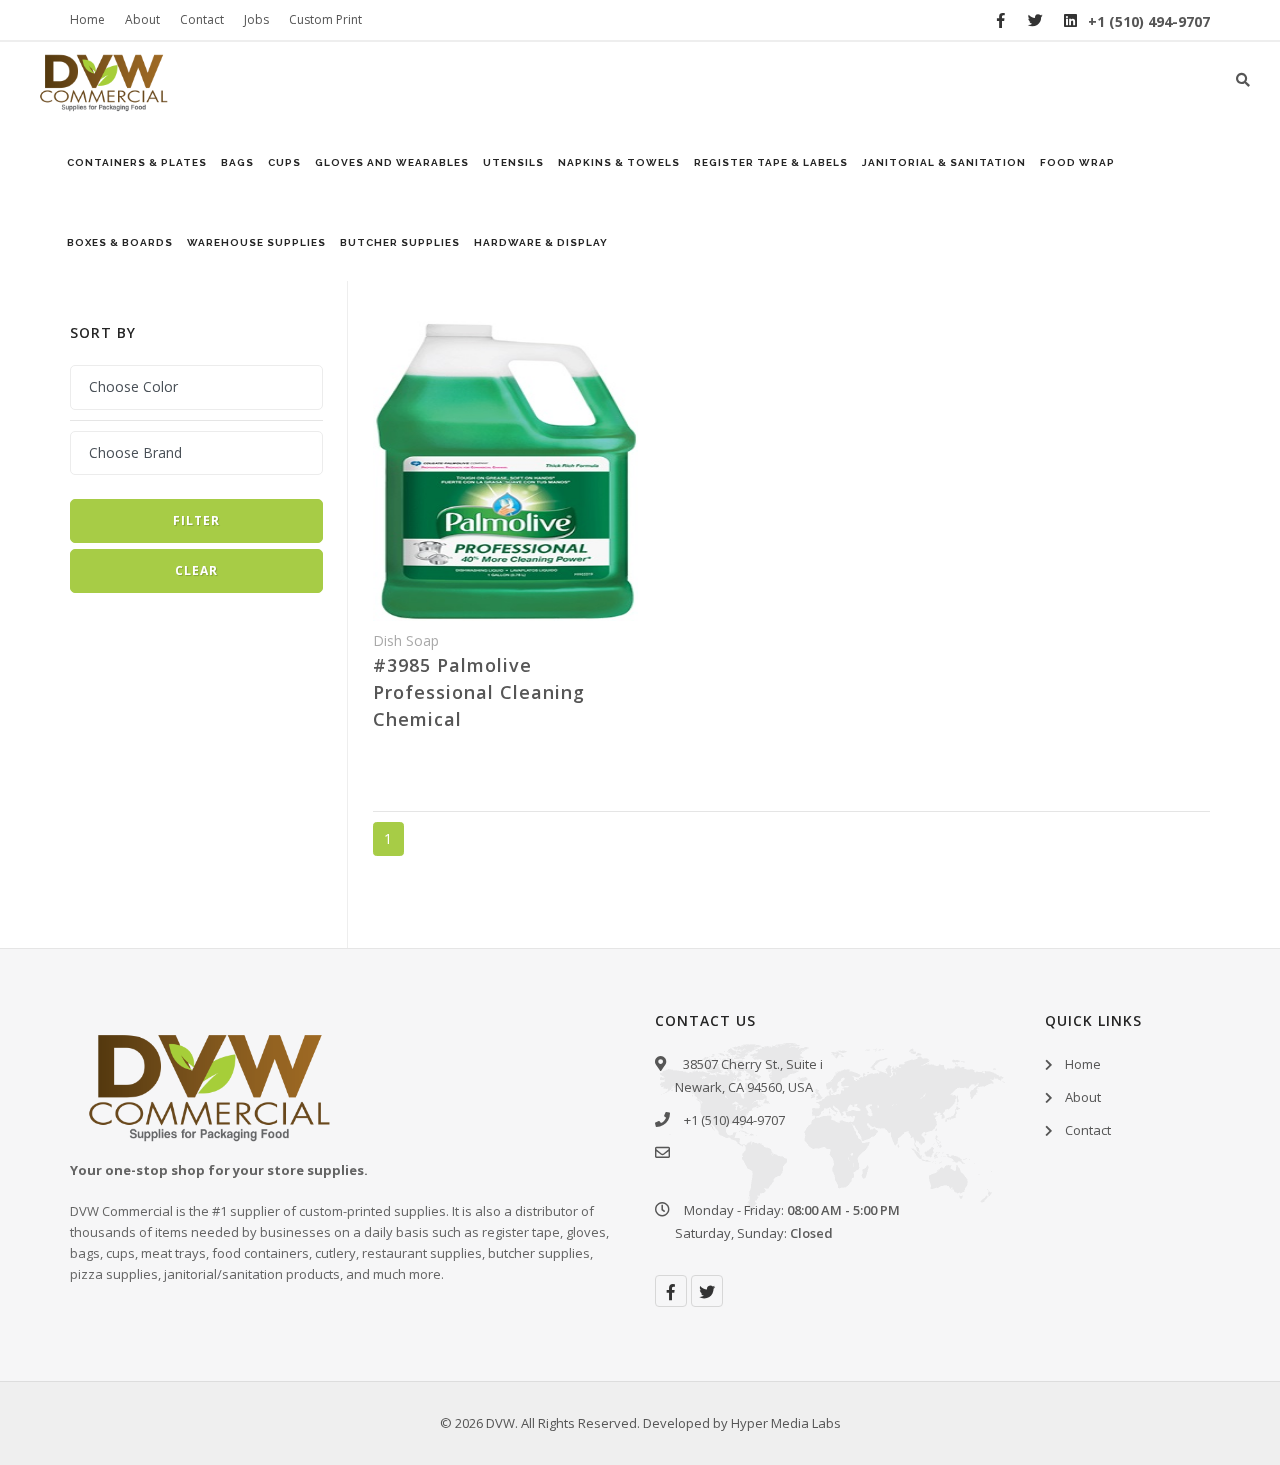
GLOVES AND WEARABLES (392, 162)
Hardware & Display (541, 242)
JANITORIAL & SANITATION (944, 162)
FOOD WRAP (1077, 162)
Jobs (256, 19)
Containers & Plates (137, 162)
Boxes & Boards (120, 242)
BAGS (237, 162)
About (142, 19)
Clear (196, 570)
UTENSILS (513, 162)
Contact (202, 19)
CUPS (284, 162)
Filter (196, 520)
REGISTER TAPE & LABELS (771, 162)
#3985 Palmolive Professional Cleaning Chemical (479, 692)
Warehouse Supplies (256, 242)
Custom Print (325, 19)
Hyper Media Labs (786, 1423)
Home (87, 19)
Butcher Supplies (400, 242)
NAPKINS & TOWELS (619, 162)
